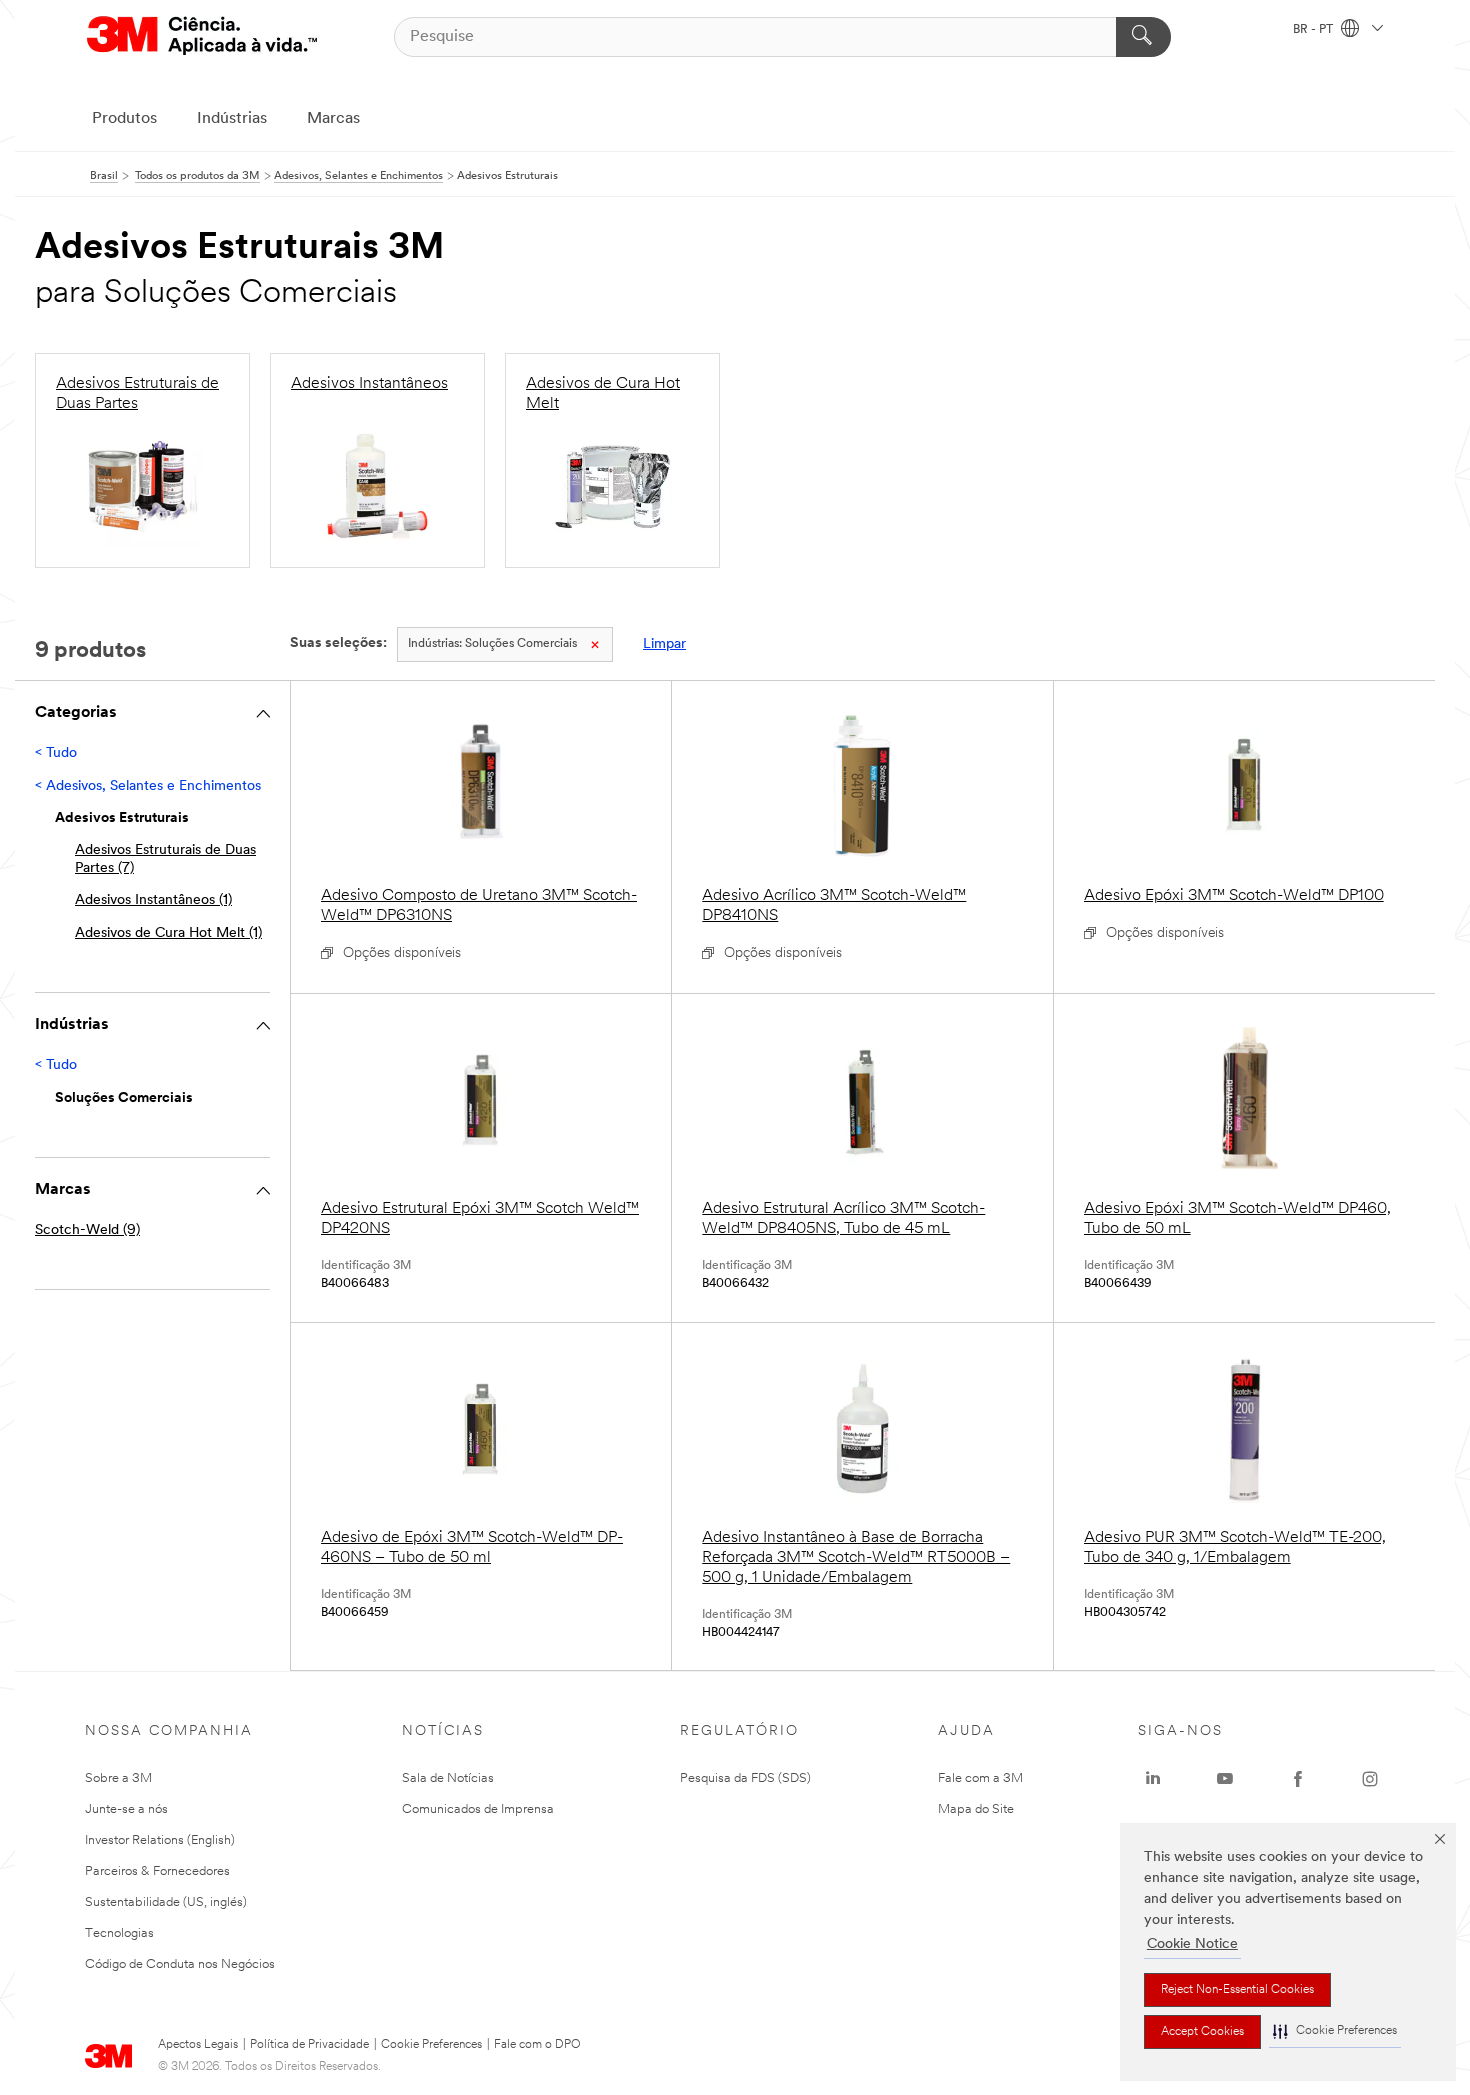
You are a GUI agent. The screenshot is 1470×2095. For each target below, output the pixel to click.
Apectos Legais (198, 2045)
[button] (1335, 2031)
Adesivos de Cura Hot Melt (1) (168, 933)
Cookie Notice (1192, 1944)
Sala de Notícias (448, 1778)
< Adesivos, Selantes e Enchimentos (148, 786)
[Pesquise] (1143, 37)
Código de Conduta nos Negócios (180, 1964)
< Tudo (56, 753)
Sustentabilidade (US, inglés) (166, 1902)
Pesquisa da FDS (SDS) (745, 1778)
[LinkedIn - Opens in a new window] (1153, 1779)
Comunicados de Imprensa (478, 1809)
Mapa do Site (976, 1809)
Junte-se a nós (126, 1809)
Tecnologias (119, 1933)
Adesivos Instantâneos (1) (153, 900)
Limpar (664, 644)
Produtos (124, 119)
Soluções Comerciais (492, 644)
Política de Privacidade (309, 2045)
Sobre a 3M (118, 1778)
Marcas (333, 119)
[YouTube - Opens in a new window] (1225, 1779)
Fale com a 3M (980, 1778)
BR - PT (1314, 30)
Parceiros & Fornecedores (157, 1871)
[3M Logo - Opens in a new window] (202, 36)
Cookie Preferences (431, 2045)
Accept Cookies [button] (1202, 2032)
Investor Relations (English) (160, 1840)
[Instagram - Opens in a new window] (1370, 1779)
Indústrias (232, 119)
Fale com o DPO (537, 2045)
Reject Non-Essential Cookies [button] (1237, 1990)
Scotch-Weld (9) (87, 1230)
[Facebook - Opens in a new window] (1298, 1779)
